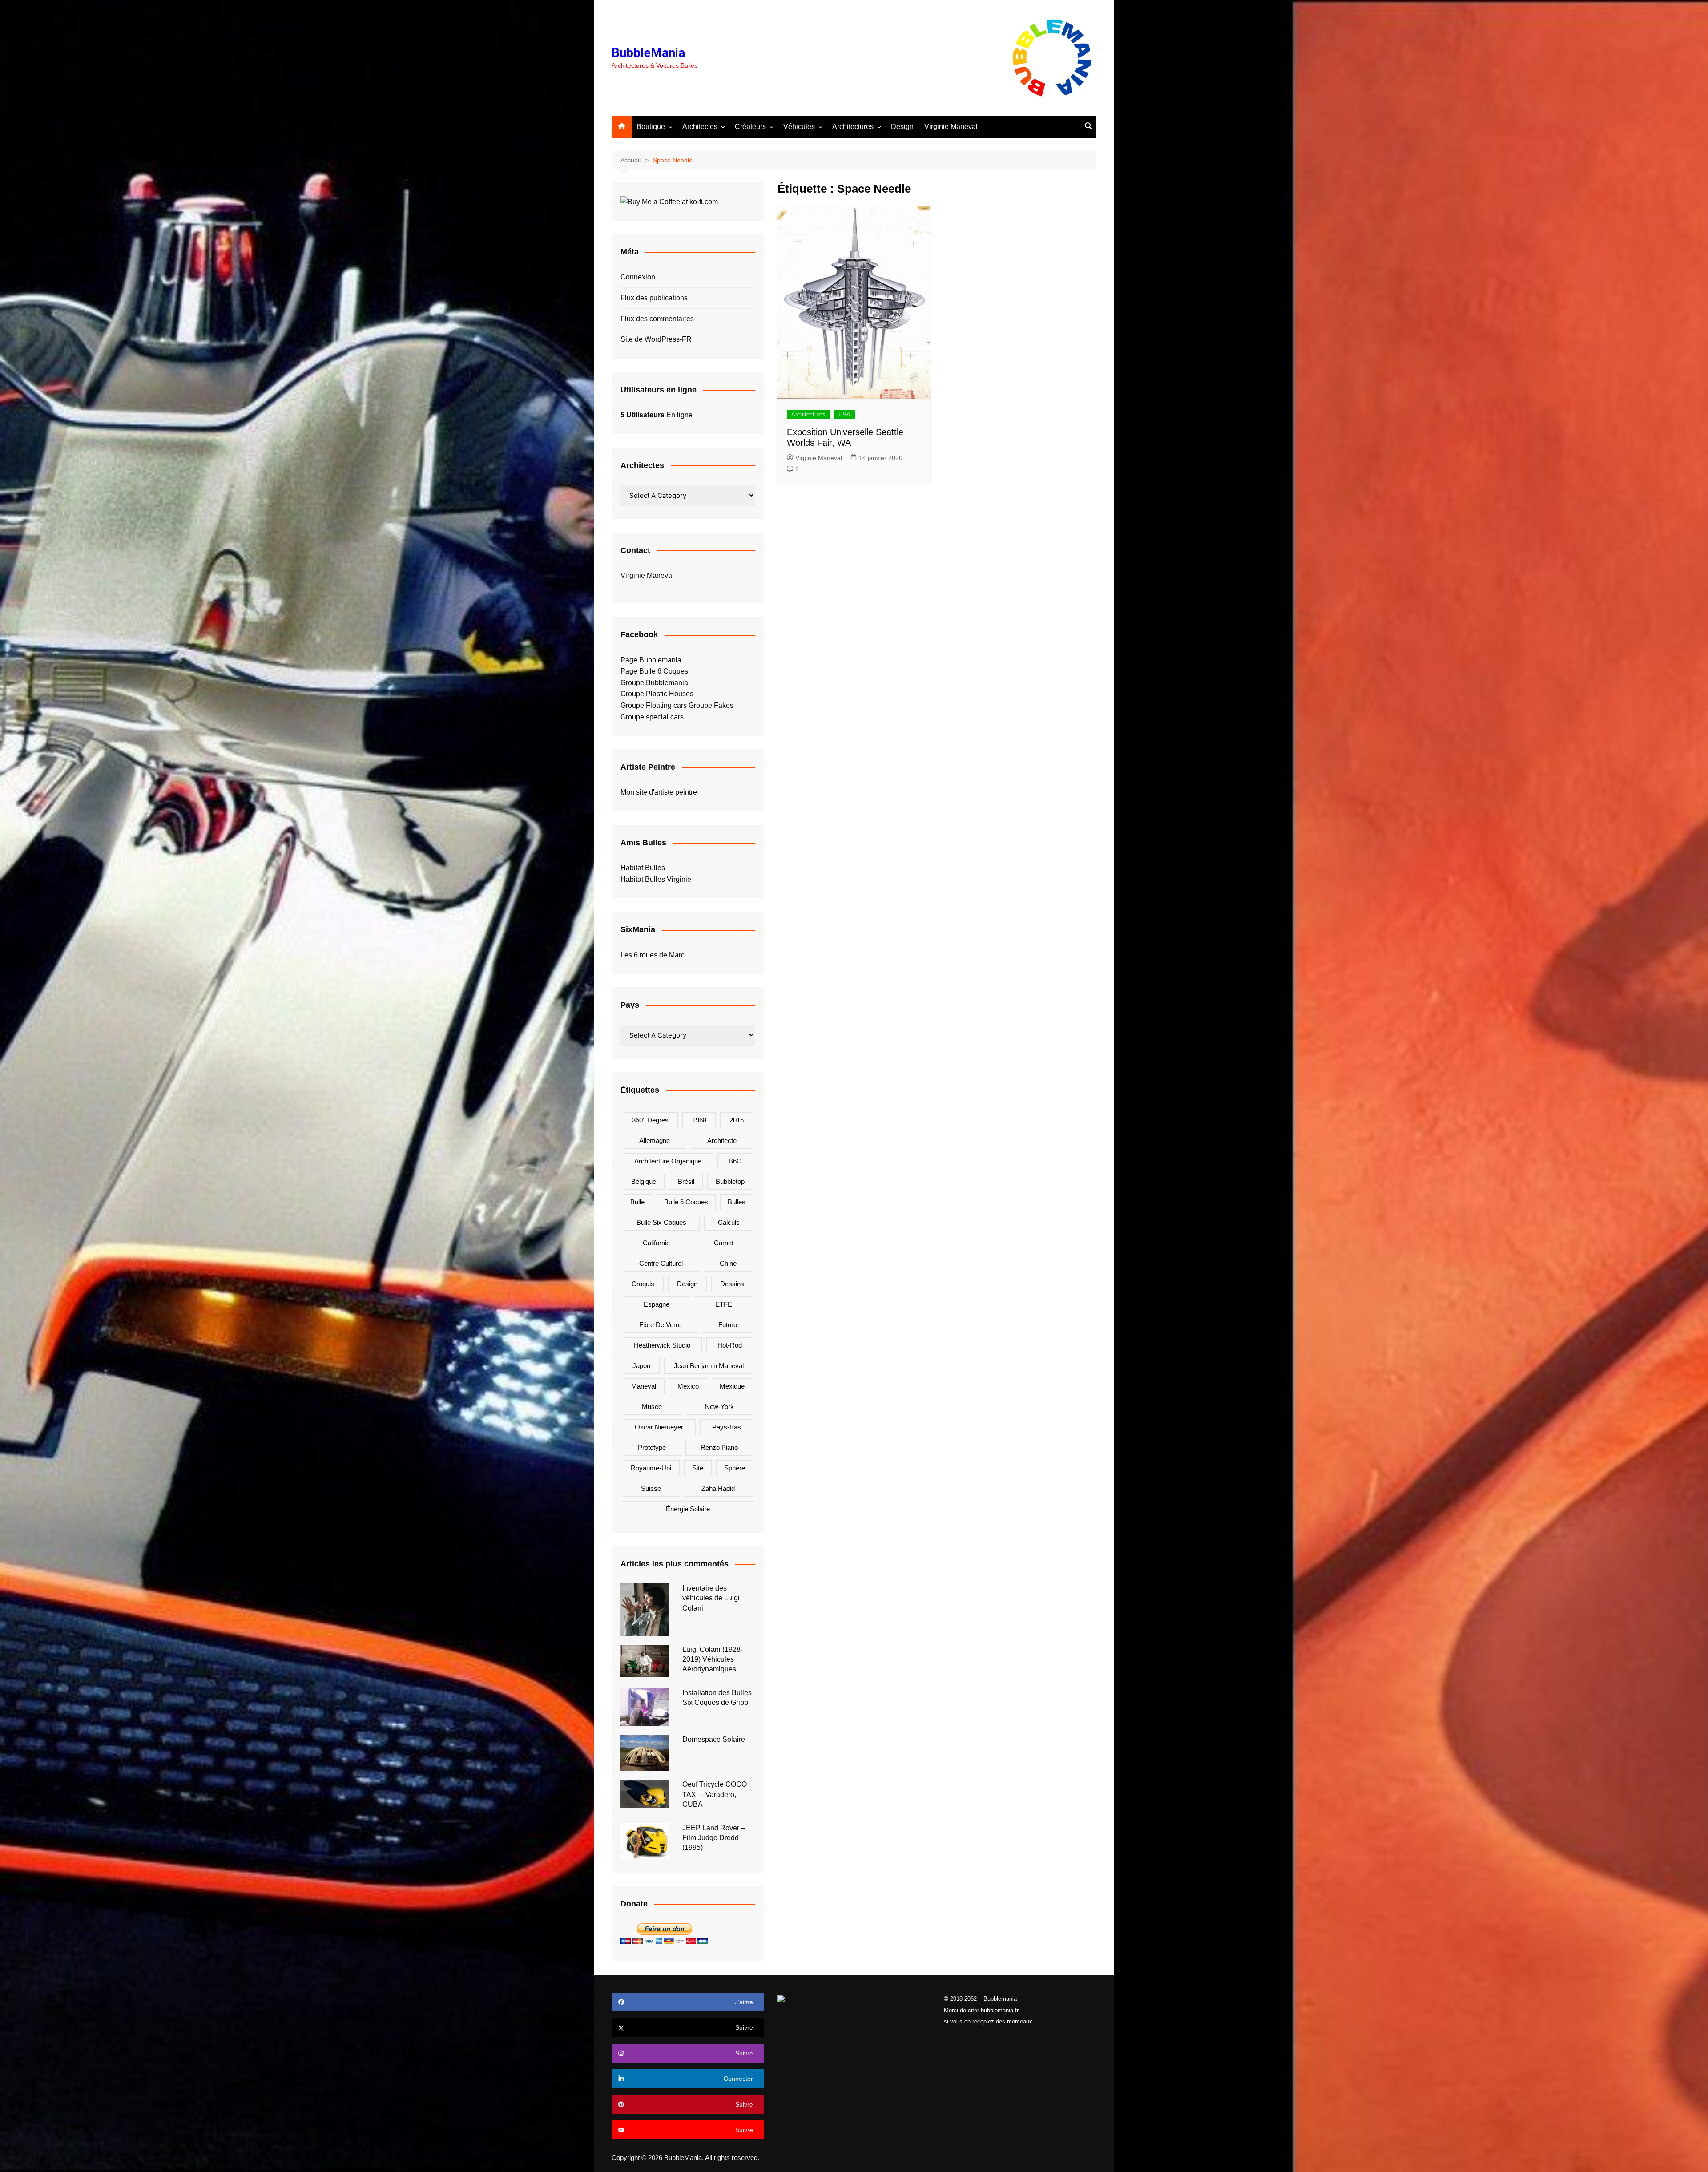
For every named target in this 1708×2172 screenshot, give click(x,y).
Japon (641, 1366)
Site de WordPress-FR (656, 339)
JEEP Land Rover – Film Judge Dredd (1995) (714, 1838)
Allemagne (655, 1141)
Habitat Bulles (643, 868)
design (687, 1284)
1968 (699, 1120)
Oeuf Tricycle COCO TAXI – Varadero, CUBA (715, 1794)
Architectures (853, 127)
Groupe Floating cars (654, 705)
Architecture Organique (668, 1161)
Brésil (686, 1181)
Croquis (643, 1284)
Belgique (644, 1181)
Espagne (657, 1304)
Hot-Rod (730, 1345)
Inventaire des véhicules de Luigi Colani (711, 1598)
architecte (722, 1141)
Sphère (735, 1468)
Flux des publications (654, 298)
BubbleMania (648, 53)
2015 (737, 1120)
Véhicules (799, 127)
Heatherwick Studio (662, 1345)
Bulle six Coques (661, 1222)
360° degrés (650, 1120)
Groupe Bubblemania (654, 683)
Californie (656, 1243)
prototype (652, 1447)
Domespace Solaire (714, 1739)
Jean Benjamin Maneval (709, 1366)
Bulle (637, 1202)
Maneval (644, 1386)
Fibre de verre (660, 1325)
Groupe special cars (652, 717)
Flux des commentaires (657, 319)
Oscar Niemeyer (659, 1427)
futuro (728, 1325)
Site (698, 1468)
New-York (719, 1407)
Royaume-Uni (651, 1468)
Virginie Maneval (951, 127)
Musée (652, 1407)
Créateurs (750, 127)
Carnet (724, 1243)
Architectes (700, 127)
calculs (729, 1222)
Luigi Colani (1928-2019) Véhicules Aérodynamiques (713, 1659)
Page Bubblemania (651, 660)
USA (844, 414)
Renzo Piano (719, 1447)
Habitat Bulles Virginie (656, 879)
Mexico (688, 1386)
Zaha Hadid (718, 1488)
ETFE (724, 1304)
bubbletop (730, 1181)
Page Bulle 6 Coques (654, 671)
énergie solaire (688, 1509)
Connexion (638, 277)
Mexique (732, 1386)
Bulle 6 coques (686, 1202)
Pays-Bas (727, 1427)
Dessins (732, 1284)
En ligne (657, 415)
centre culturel (661, 1263)
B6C (735, 1161)
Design (902, 127)
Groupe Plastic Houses (657, 694)
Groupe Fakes (711, 705)
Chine (728, 1263)
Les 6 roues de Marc (653, 955)
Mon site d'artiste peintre (659, 792)
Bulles (737, 1202)
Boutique (651, 127)
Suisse (651, 1488)
